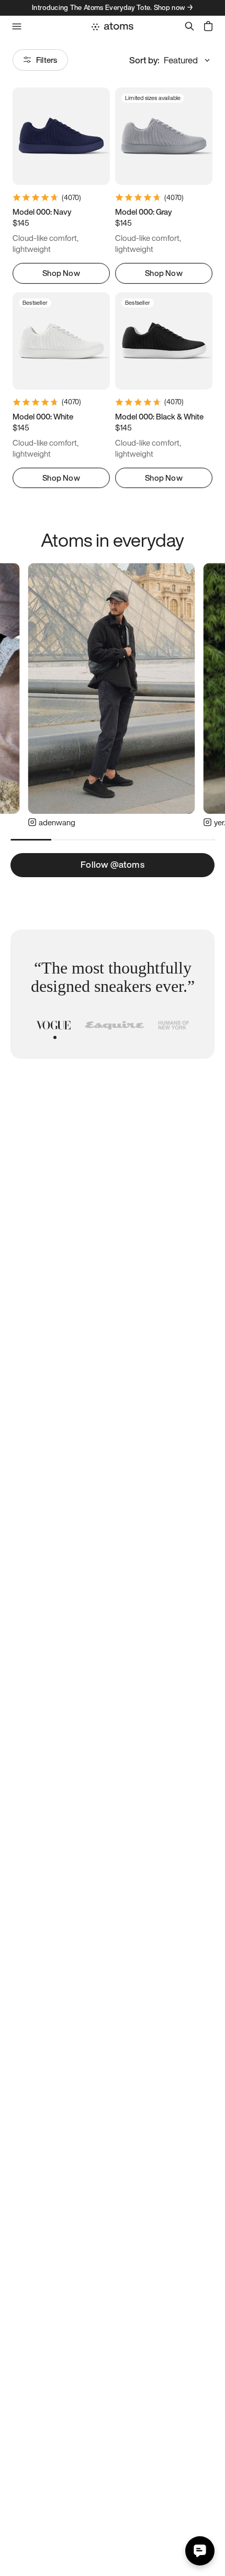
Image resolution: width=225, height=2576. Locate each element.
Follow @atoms (113, 864)
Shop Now (61, 273)
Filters (47, 60)
